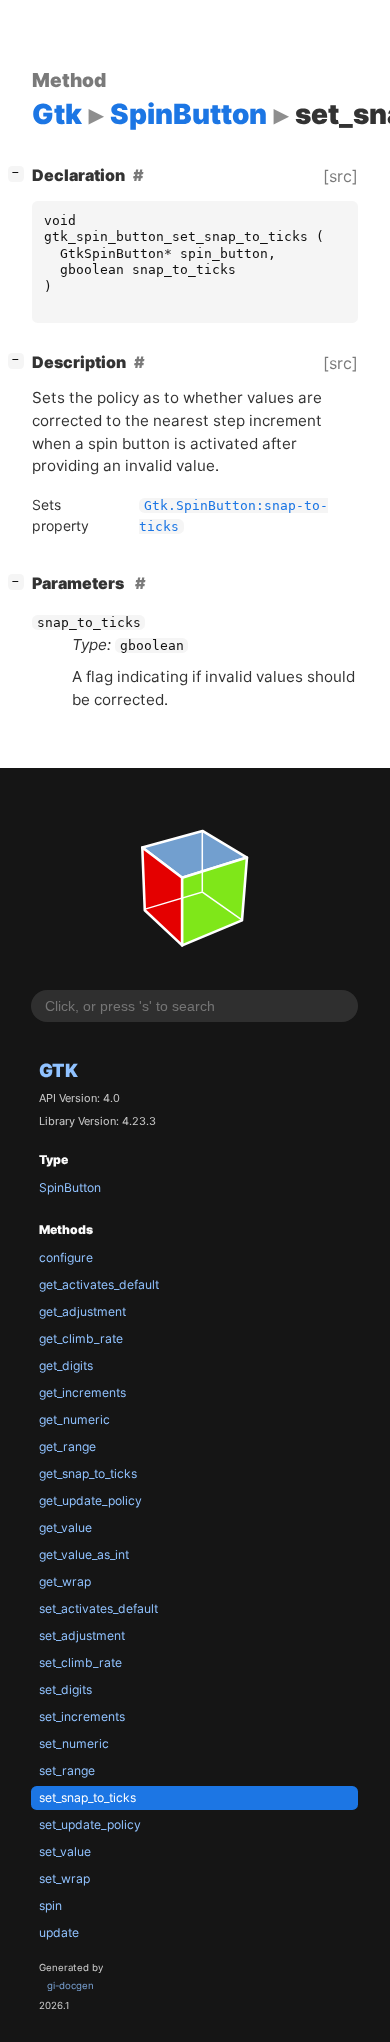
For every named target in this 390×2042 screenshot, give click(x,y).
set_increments (82, 1716)
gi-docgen (70, 1985)
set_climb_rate (80, 1662)
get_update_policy (90, 1500)
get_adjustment (82, 1311)
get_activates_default (99, 1284)
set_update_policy (90, 1824)
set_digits (65, 1689)
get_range (67, 1446)
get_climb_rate (81, 1338)
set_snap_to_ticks (87, 1797)
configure (66, 1257)
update (59, 1932)
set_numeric (74, 1743)
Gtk (58, 1070)
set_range (67, 1770)
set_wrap (64, 1878)
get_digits (66, 1365)
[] (20, 172)
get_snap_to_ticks (88, 1473)
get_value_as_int (84, 1554)
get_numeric (74, 1419)
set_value (65, 1851)
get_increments (82, 1392)
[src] (340, 176)
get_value (65, 1527)
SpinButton (70, 1187)
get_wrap (65, 1581)
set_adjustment (82, 1635)
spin (50, 1905)
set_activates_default (98, 1608)
